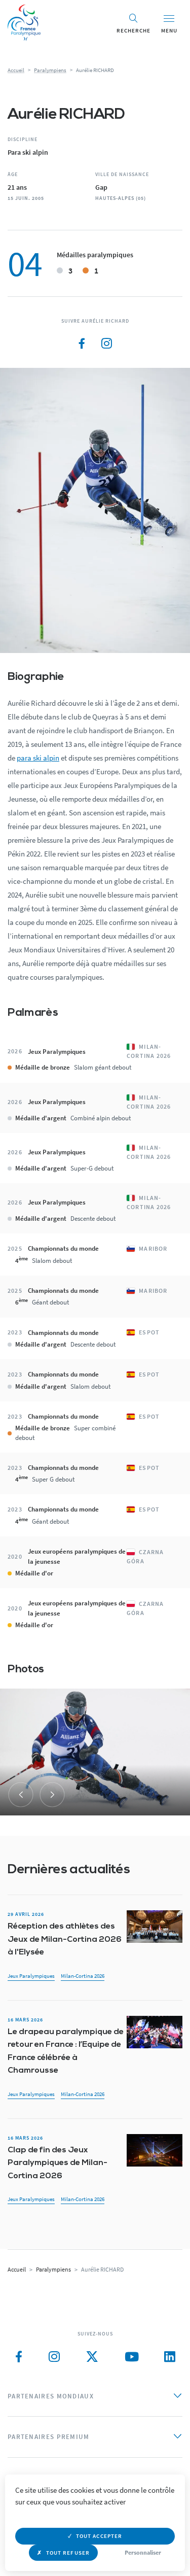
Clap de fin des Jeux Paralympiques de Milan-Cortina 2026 (58, 2163)
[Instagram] (106, 344)
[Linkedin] (170, 2357)
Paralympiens (50, 70)
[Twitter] (92, 2357)
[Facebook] (82, 344)
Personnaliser (143, 2552)
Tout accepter (99, 2536)
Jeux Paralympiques (31, 1976)
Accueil (16, 70)
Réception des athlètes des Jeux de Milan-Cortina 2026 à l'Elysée (65, 1939)
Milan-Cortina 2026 (83, 1976)
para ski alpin (38, 758)
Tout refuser (68, 2553)
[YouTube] (132, 2357)
